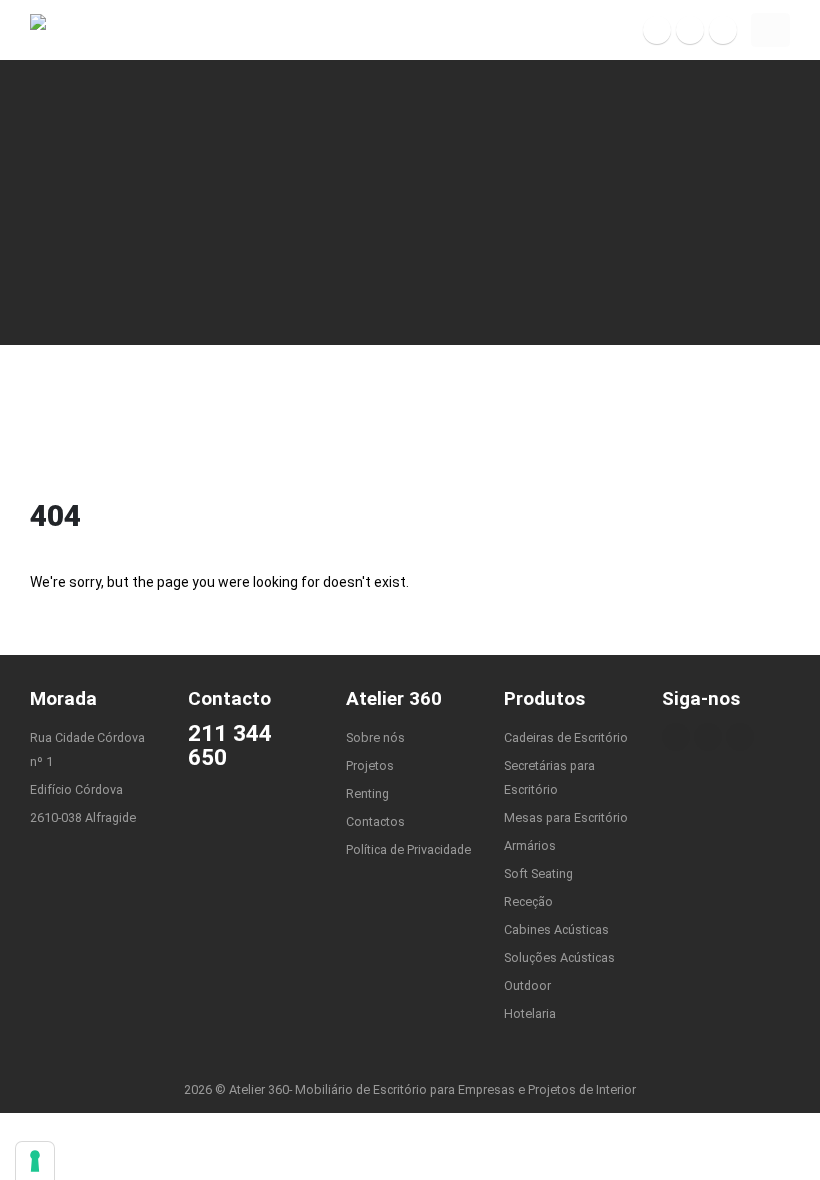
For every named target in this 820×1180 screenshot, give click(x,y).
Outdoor (527, 985)
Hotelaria (530, 1013)
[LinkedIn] (723, 30)
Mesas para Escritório (566, 817)
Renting (367, 793)
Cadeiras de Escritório (566, 737)
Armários (530, 845)
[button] (770, 30)
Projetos (370, 765)
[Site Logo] (75, 30)
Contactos (375, 821)
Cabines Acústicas (556, 929)
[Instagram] (690, 30)
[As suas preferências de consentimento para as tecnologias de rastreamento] (35, 1161)
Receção (528, 901)
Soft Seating (538, 873)
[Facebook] (657, 30)
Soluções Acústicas (559, 957)
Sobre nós (375, 737)
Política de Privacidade (408, 849)
